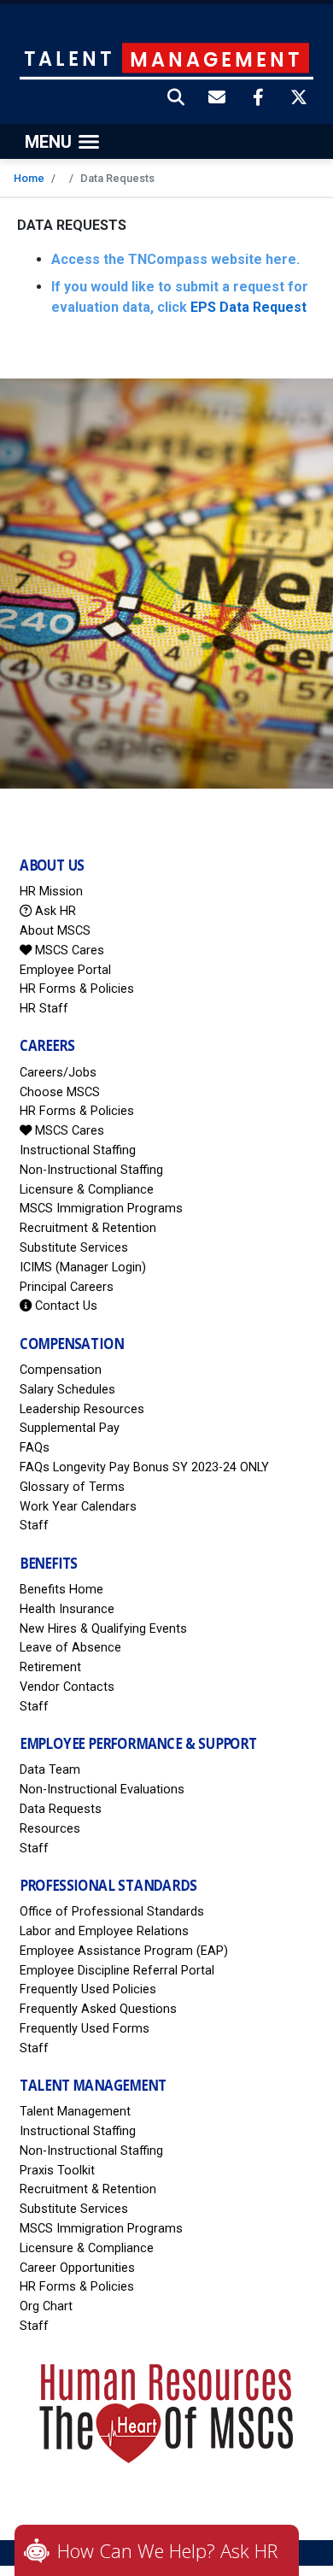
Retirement (50, 1667)
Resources (50, 1829)
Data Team (50, 1770)
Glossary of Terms (72, 1487)
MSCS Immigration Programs (101, 1209)
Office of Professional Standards (112, 1912)
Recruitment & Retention (88, 1228)
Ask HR (54, 911)
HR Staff (44, 1009)
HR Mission (51, 892)
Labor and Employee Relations (104, 1931)
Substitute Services (74, 1248)
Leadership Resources (82, 1409)
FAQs (35, 1448)
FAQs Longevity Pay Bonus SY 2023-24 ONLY (144, 1467)
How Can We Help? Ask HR (167, 2550)
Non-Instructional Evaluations (102, 1790)
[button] (177, 99)
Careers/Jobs (58, 1073)
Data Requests (61, 1809)
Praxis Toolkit (57, 2171)
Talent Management (75, 2112)
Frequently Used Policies (88, 1989)
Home (29, 178)
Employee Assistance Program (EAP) (124, 1951)
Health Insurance (67, 1609)
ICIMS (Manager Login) (83, 1267)
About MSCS (55, 931)
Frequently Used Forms (85, 2029)
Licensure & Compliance (87, 1190)
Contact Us (64, 1306)
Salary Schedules (67, 1390)
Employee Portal (65, 970)
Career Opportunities (77, 2268)
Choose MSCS (60, 1092)
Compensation (61, 1370)
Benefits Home (61, 1590)
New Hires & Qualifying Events (103, 1629)
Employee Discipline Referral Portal (117, 1971)
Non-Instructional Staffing (91, 1170)
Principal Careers (67, 1287)
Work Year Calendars (78, 1507)
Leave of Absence (70, 1648)
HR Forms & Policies (77, 989)
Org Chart (46, 2306)
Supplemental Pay (70, 1428)
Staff (34, 1526)
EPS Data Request (248, 307)
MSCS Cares (68, 951)
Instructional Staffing (78, 1150)
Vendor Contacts (67, 1687)
